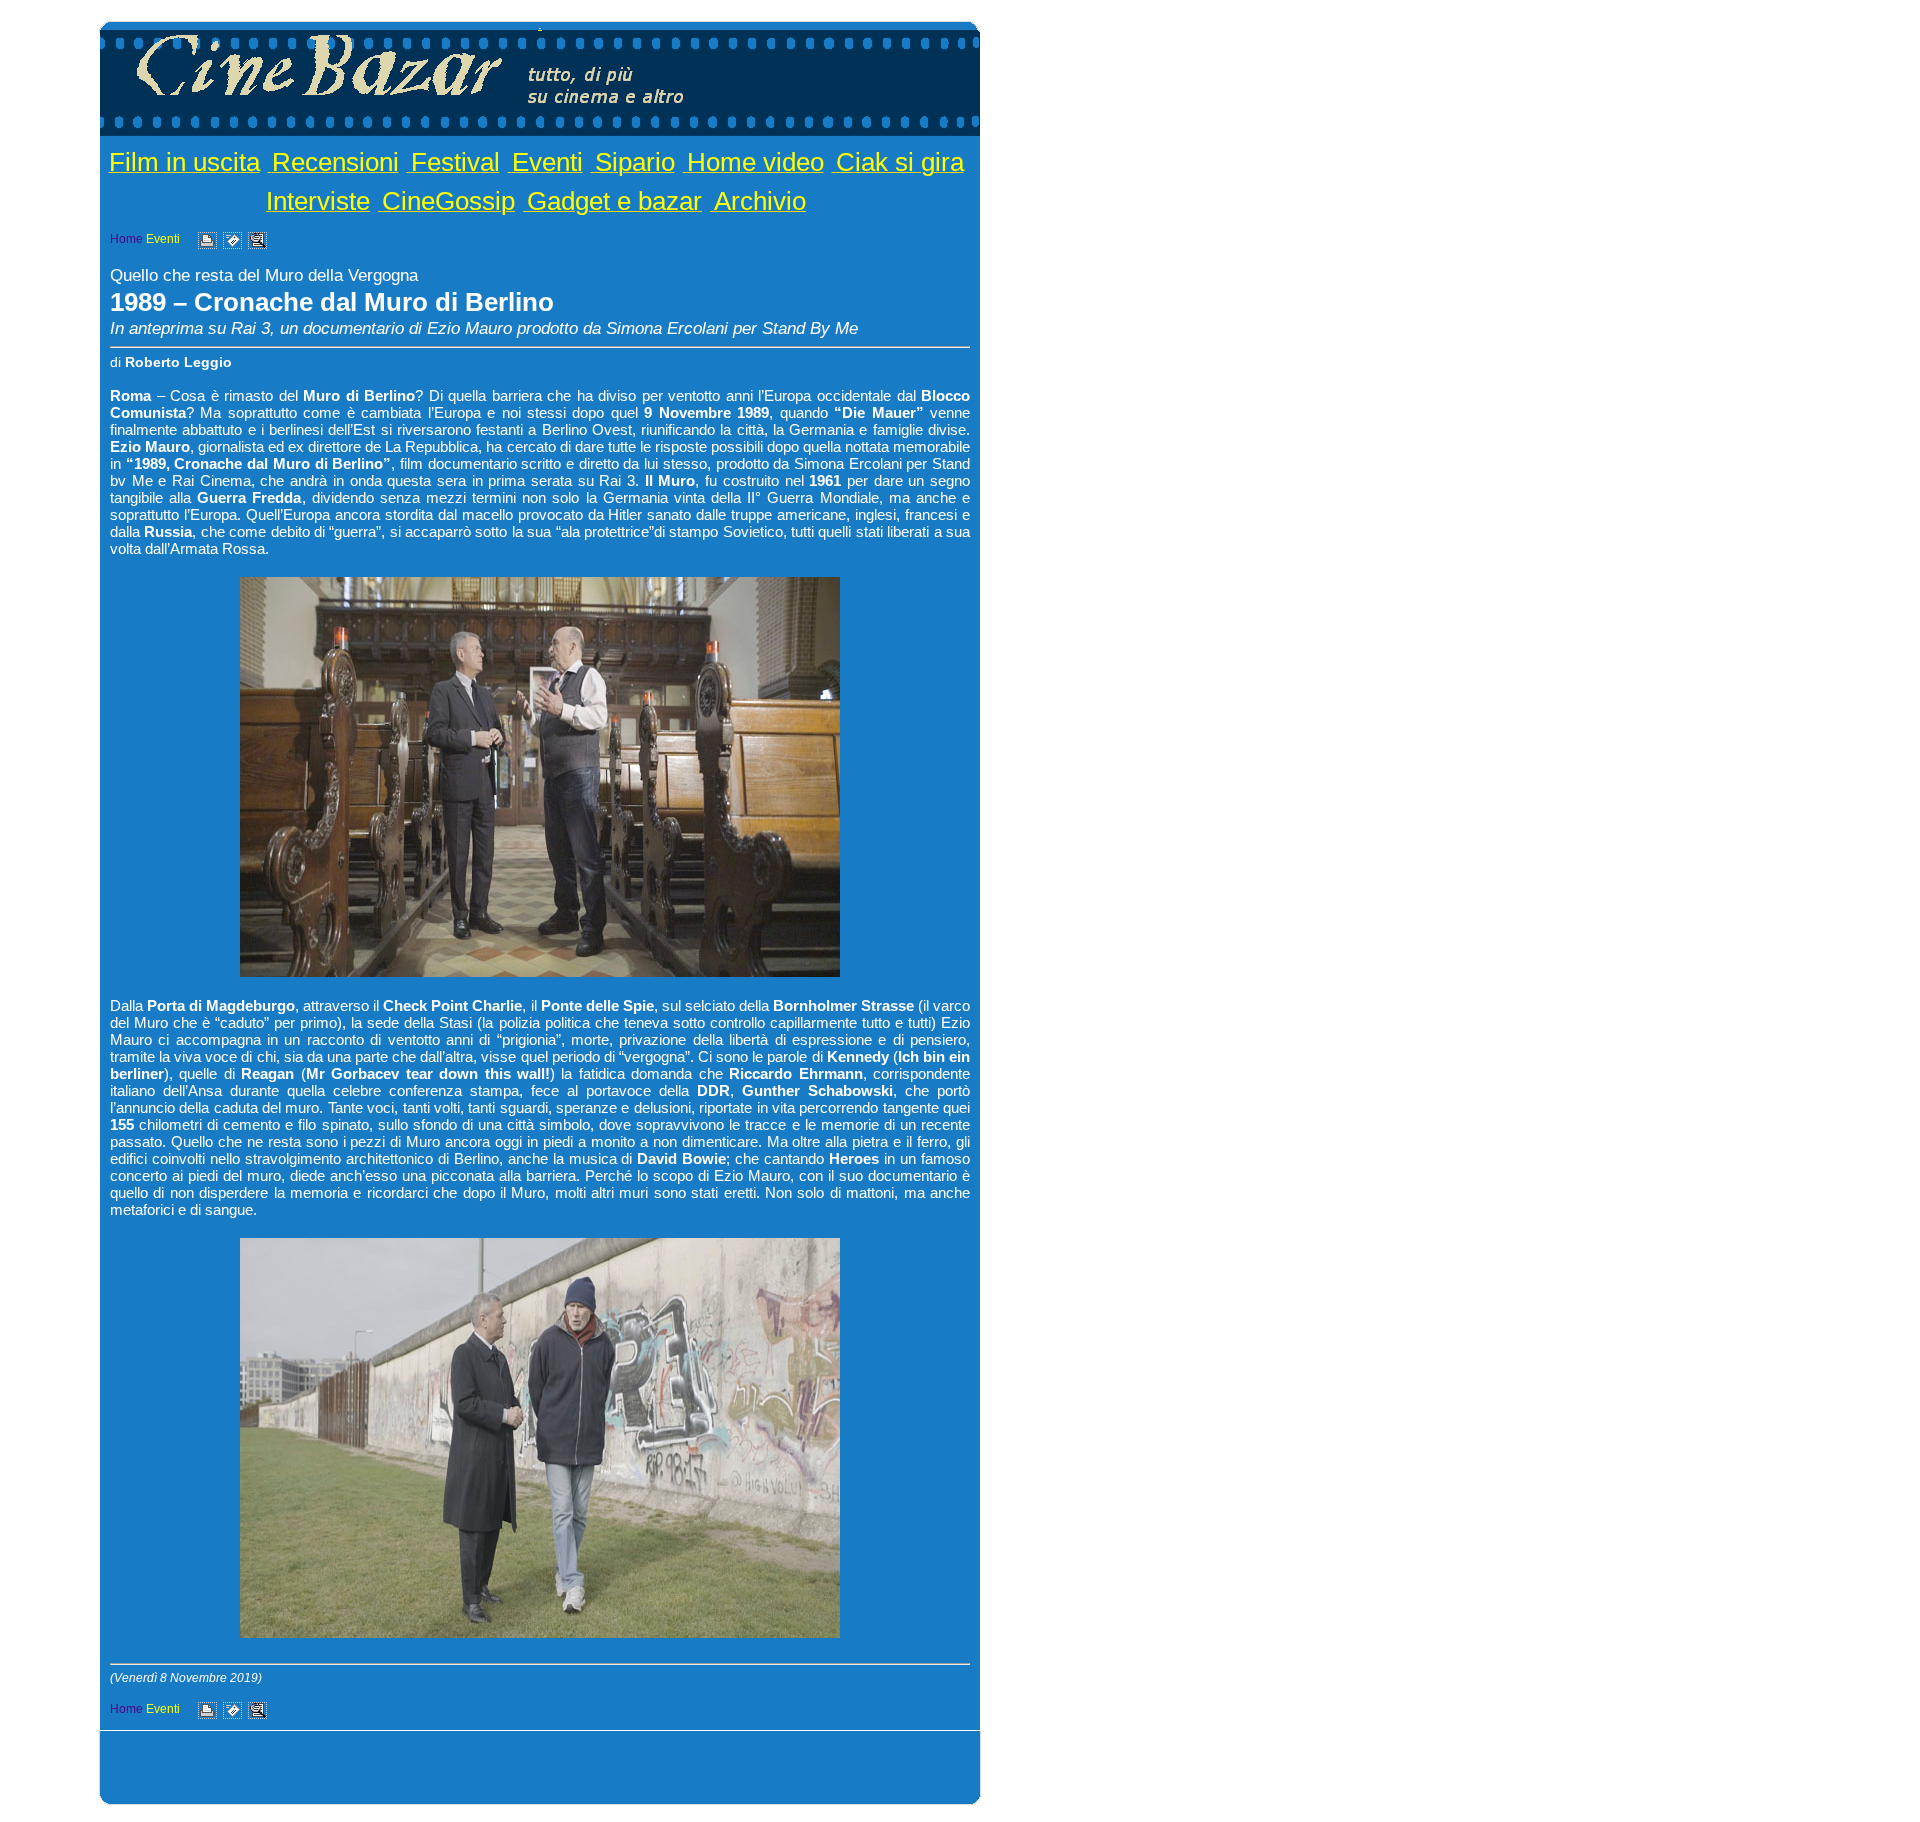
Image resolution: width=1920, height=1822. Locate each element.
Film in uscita (184, 162)
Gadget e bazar (614, 201)
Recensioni (335, 162)
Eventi (547, 162)
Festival (455, 162)
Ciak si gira (900, 162)
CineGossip (448, 201)
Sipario (635, 162)
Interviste (318, 201)
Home (126, 239)
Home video (755, 162)
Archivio (760, 201)
